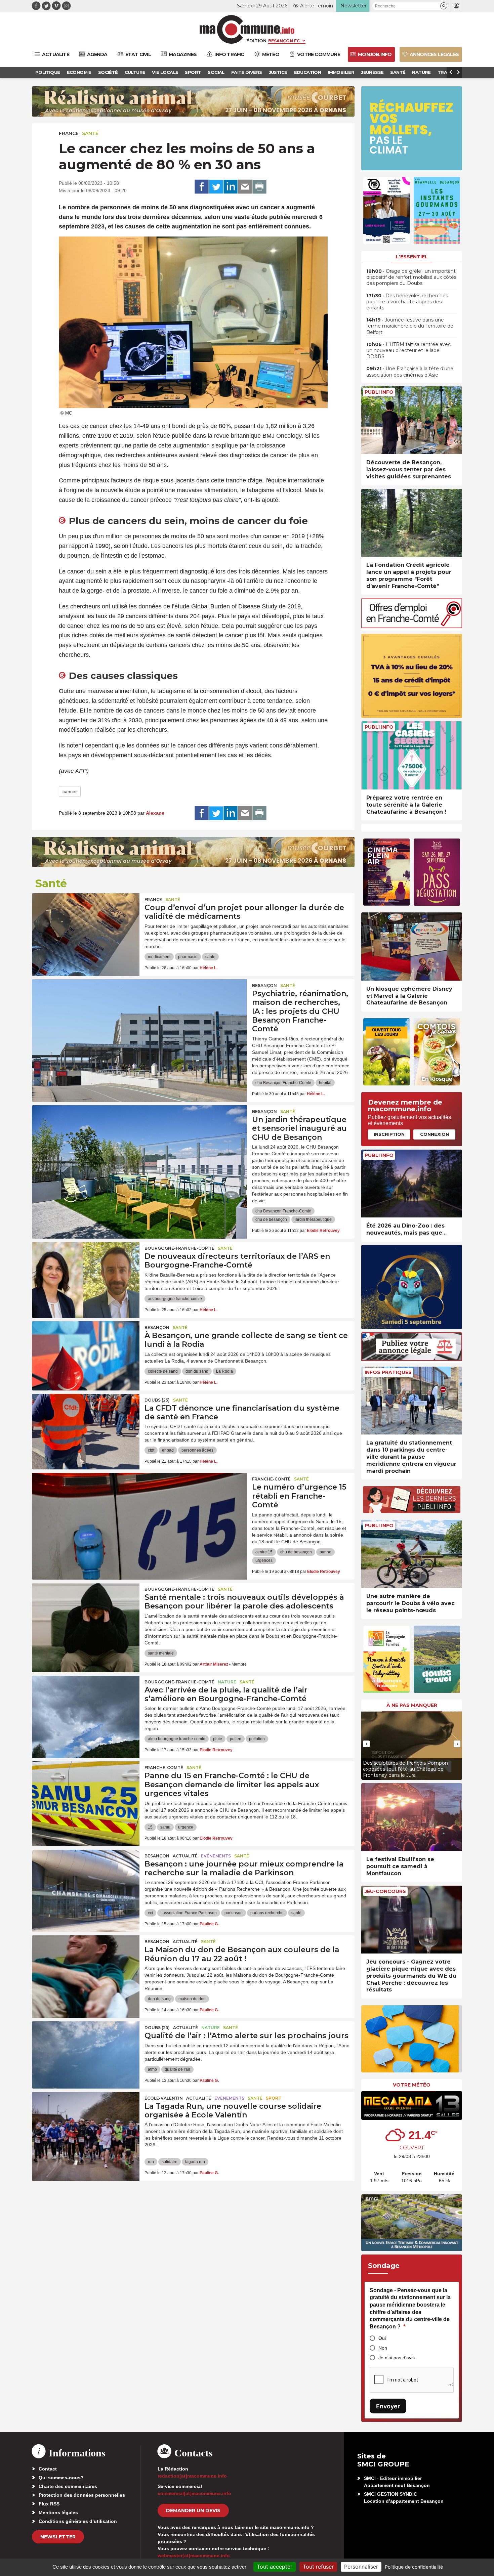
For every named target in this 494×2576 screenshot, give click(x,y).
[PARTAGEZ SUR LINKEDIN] (231, 187)
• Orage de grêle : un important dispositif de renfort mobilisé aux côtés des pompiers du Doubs (411, 277)
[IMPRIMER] (259, 187)
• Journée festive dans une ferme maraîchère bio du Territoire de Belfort (410, 326)
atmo (152, 2069)
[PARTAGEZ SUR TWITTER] (216, 187)
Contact (48, 2469)
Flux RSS (49, 2504)
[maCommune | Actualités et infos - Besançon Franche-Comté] (247, 29)
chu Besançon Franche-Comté (283, 1083)
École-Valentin (164, 2098)
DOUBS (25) (157, 1400)
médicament (159, 957)
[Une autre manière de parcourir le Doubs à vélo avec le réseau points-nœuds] (412, 1554)
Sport (274, 2098)
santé (210, 957)
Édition (256, 41)
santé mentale (161, 1653)
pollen (236, 1739)
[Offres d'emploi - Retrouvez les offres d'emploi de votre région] (412, 626)
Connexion (435, 1134)
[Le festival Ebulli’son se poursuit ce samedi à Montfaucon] (412, 1817)
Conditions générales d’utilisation (78, 2521)
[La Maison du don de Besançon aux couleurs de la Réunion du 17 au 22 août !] (86, 1966)
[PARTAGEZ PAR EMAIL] (245, 187)
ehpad (168, 1450)
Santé (90, 133)
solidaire (170, 2162)
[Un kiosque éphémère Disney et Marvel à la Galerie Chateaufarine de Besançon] (412, 947)
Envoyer (388, 2406)
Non (383, 2348)
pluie (218, 1739)
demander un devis (193, 2510)
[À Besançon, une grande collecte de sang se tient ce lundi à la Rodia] (86, 1351)
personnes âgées (197, 1450)
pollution (257, 1739)
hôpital (325, 1083)
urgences (264, 1560)
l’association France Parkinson (189, 1913)
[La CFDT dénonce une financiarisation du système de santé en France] (86, 1424)
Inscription (389, 1134)
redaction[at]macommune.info (192, 2476)
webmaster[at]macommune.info (194, 2556)
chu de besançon (271, 1219)
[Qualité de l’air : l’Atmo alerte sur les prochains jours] (86, 2052)
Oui (382, 2338)
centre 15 (264, 1552)
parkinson (234, 1913)
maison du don (192, 1999)
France (69, 133)
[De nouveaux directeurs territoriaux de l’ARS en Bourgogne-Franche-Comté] (86, 1272)
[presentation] (366, 1744)
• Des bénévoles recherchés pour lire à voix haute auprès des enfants (407, 302)
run (151, 2162)
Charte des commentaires (68, 2486)
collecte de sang (163, 1371)
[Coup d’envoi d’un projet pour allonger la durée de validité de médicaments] (86, 924)
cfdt (151, 1450)
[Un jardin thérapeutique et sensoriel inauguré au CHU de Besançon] (139, 1135)
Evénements (216, 1856)
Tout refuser (318, 2567)
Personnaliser (361, 2567)
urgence (186, 1827)
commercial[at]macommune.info (194, 2493)
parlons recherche (267, 1913)
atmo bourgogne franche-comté (177, 1739)
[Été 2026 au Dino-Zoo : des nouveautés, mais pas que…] (412, 1184)
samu (165, 1827)
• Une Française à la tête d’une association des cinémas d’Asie (410, 372)
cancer (70, 791)
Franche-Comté (271, 1479)
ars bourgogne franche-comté (175, 1299)
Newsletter (58, 2537)
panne (325, 1552)
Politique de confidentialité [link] (414, 2567)
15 (150, 1827)
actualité (185, 1856)
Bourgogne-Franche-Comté (179, 1248)
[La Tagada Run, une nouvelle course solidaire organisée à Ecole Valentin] (86, 2122)
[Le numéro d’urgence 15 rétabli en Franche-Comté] (139, 1503)
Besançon (264, 985)
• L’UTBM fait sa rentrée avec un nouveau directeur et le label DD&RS (408, 350)
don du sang (197, 1371)
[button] (444, 6)
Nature (227, 1682)
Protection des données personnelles (82, 2495)
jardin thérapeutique (313, 1219)
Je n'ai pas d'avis (397, 2358)
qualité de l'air (177, 2069)
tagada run (195, 2162)
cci (150, 1913)
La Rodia (224, 1371)
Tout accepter (275, 2567)
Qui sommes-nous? (61, 2478)
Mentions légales (58, 2513)
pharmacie (188, 957)
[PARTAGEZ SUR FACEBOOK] (202, 187)
